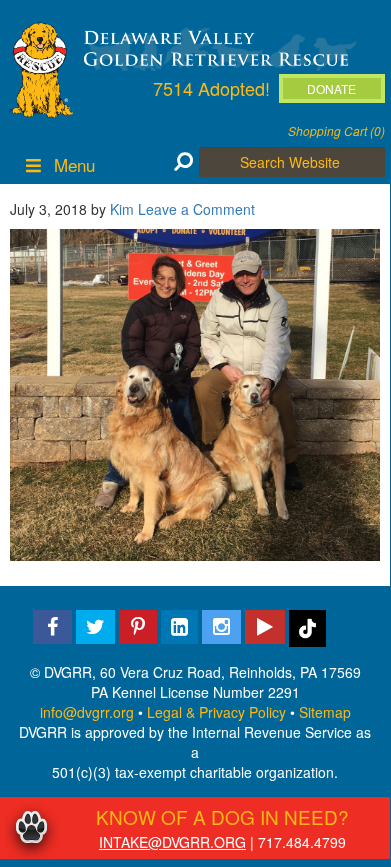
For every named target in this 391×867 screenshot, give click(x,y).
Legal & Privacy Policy (216, 712)
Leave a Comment (196, 209)
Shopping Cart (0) (336, 130)
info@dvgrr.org (87, 712)
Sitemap (325, 712)
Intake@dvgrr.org (172, 842)
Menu (74, 164)
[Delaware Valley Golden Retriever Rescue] (216, 47)
